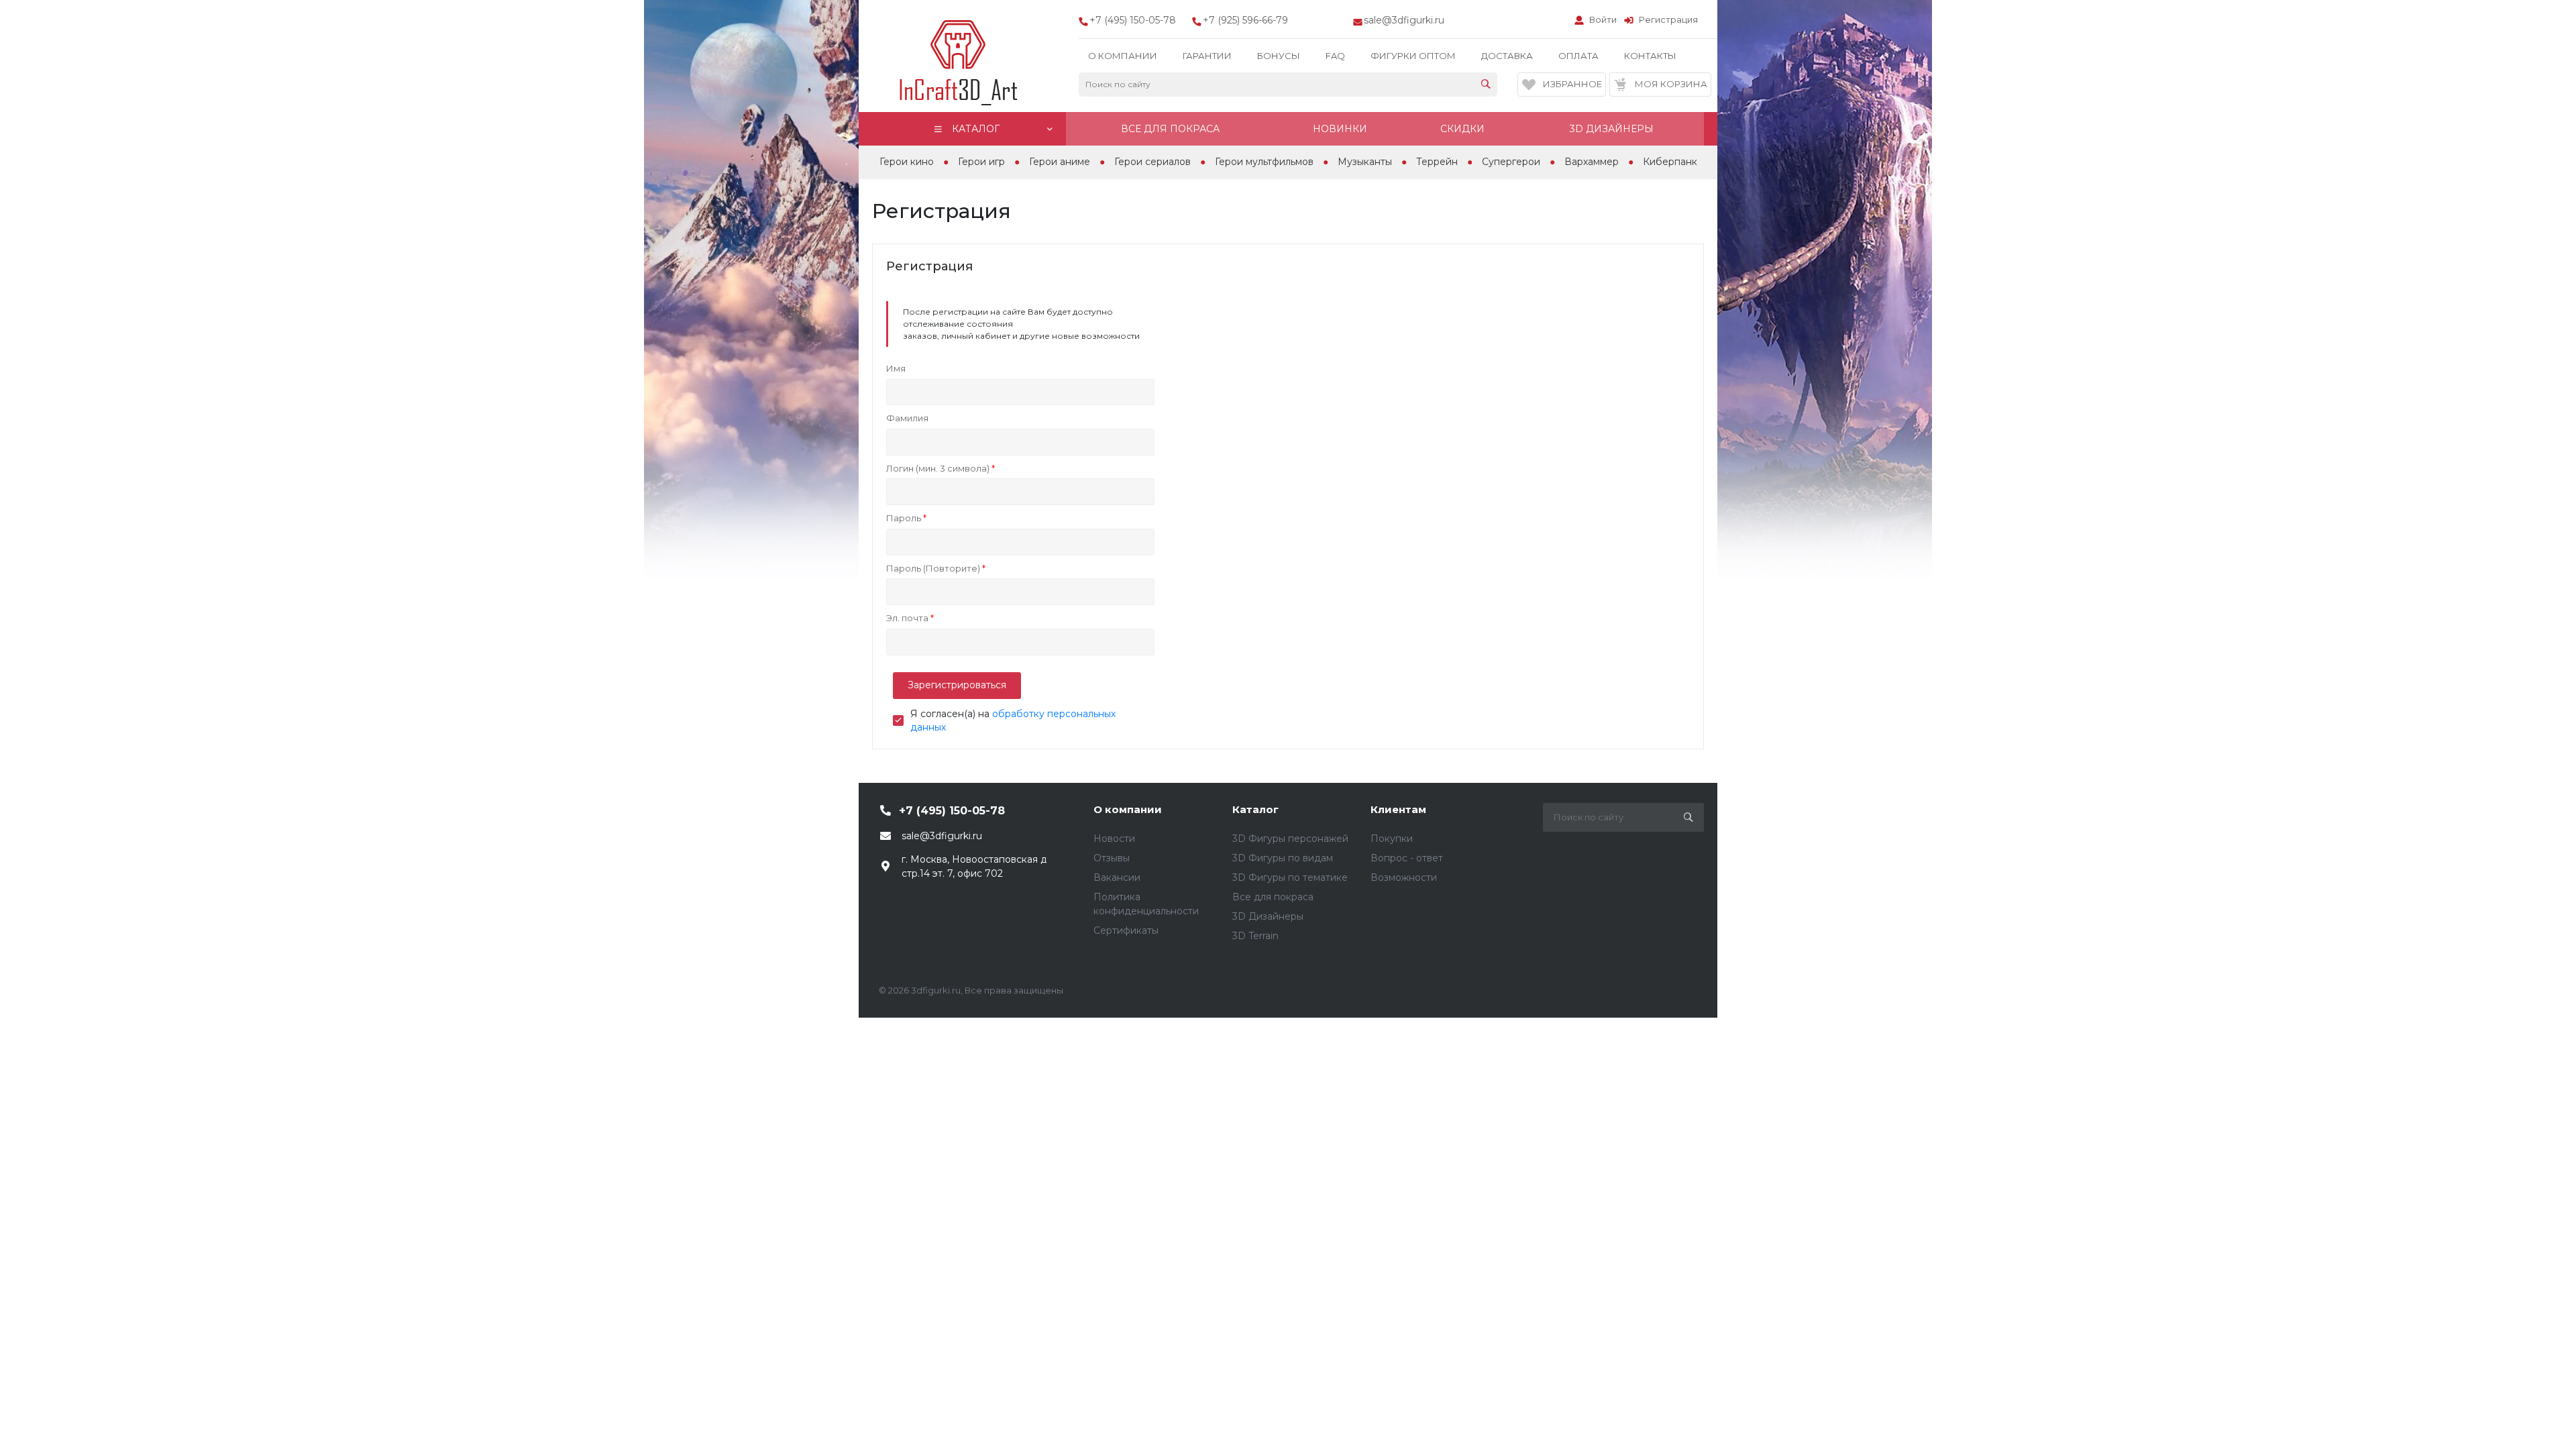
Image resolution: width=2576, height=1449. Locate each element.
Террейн (1437, 162)
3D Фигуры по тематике (1290, 877)
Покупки (1392, 839)
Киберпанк (1670, 162)
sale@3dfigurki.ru (1404, 20)
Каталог (1255, 809)
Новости (1114, 839)
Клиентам (1398, 809)
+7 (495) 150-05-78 (952, 811)
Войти (1603, 19)
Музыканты (1365, 162)
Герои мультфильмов (1264, 162)
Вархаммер (1592, 162)
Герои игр (981, 162)
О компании (1128, 809)
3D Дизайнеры (1268, 916)
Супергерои (1511, 162)
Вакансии (1117, 877)
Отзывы (1112, 858)
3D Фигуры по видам (1283, 858)
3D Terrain (1255, 936)
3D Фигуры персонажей (1290, 839)
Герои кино (907, 162)
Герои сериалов (1152, 162)
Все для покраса (1273, 897)
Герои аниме (1060, 162)
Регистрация (1668, 19)
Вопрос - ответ (1407, 858)
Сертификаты (1126, 930)
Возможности (1404, 877)
